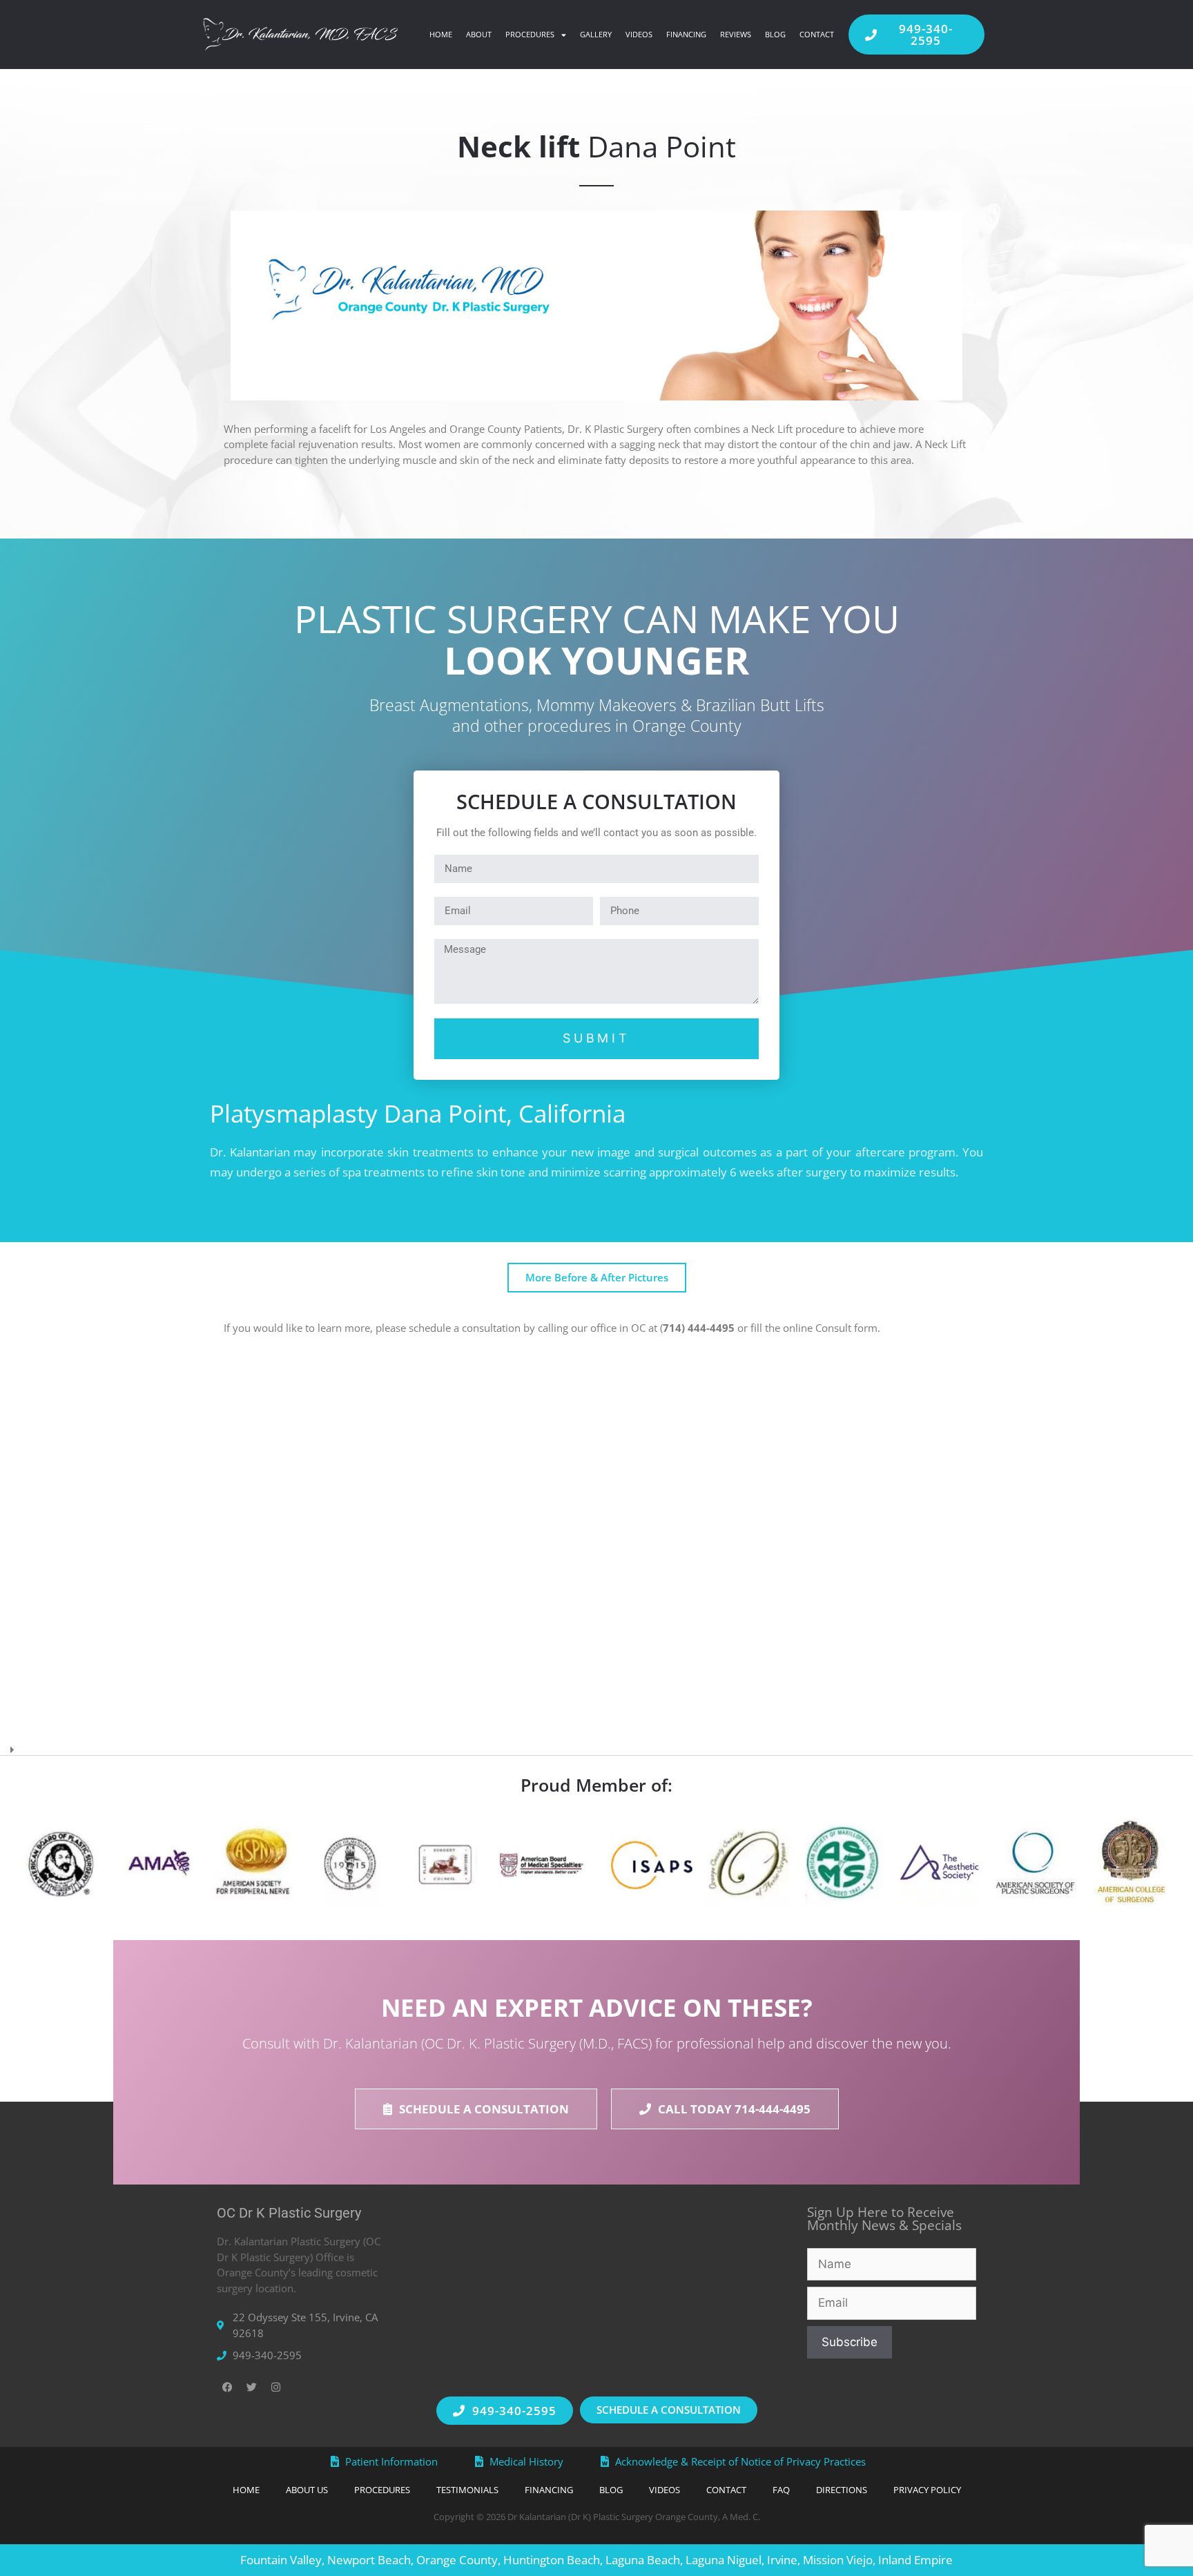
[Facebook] (227, 2388)
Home (441, 34)
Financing (686, 34)
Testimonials (467, 2490)
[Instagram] (275, 2388)
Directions (842, 2490)
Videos (639, 34)
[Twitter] (251, 2388)
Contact (817, 34)
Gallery (596, 34)
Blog (775, 34)
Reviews (736, 34)
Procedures (530, 34)
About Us (307, 2490)
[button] (596, 1745)
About (479, 34)
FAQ (781, 2490)
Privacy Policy (927, 2490)
